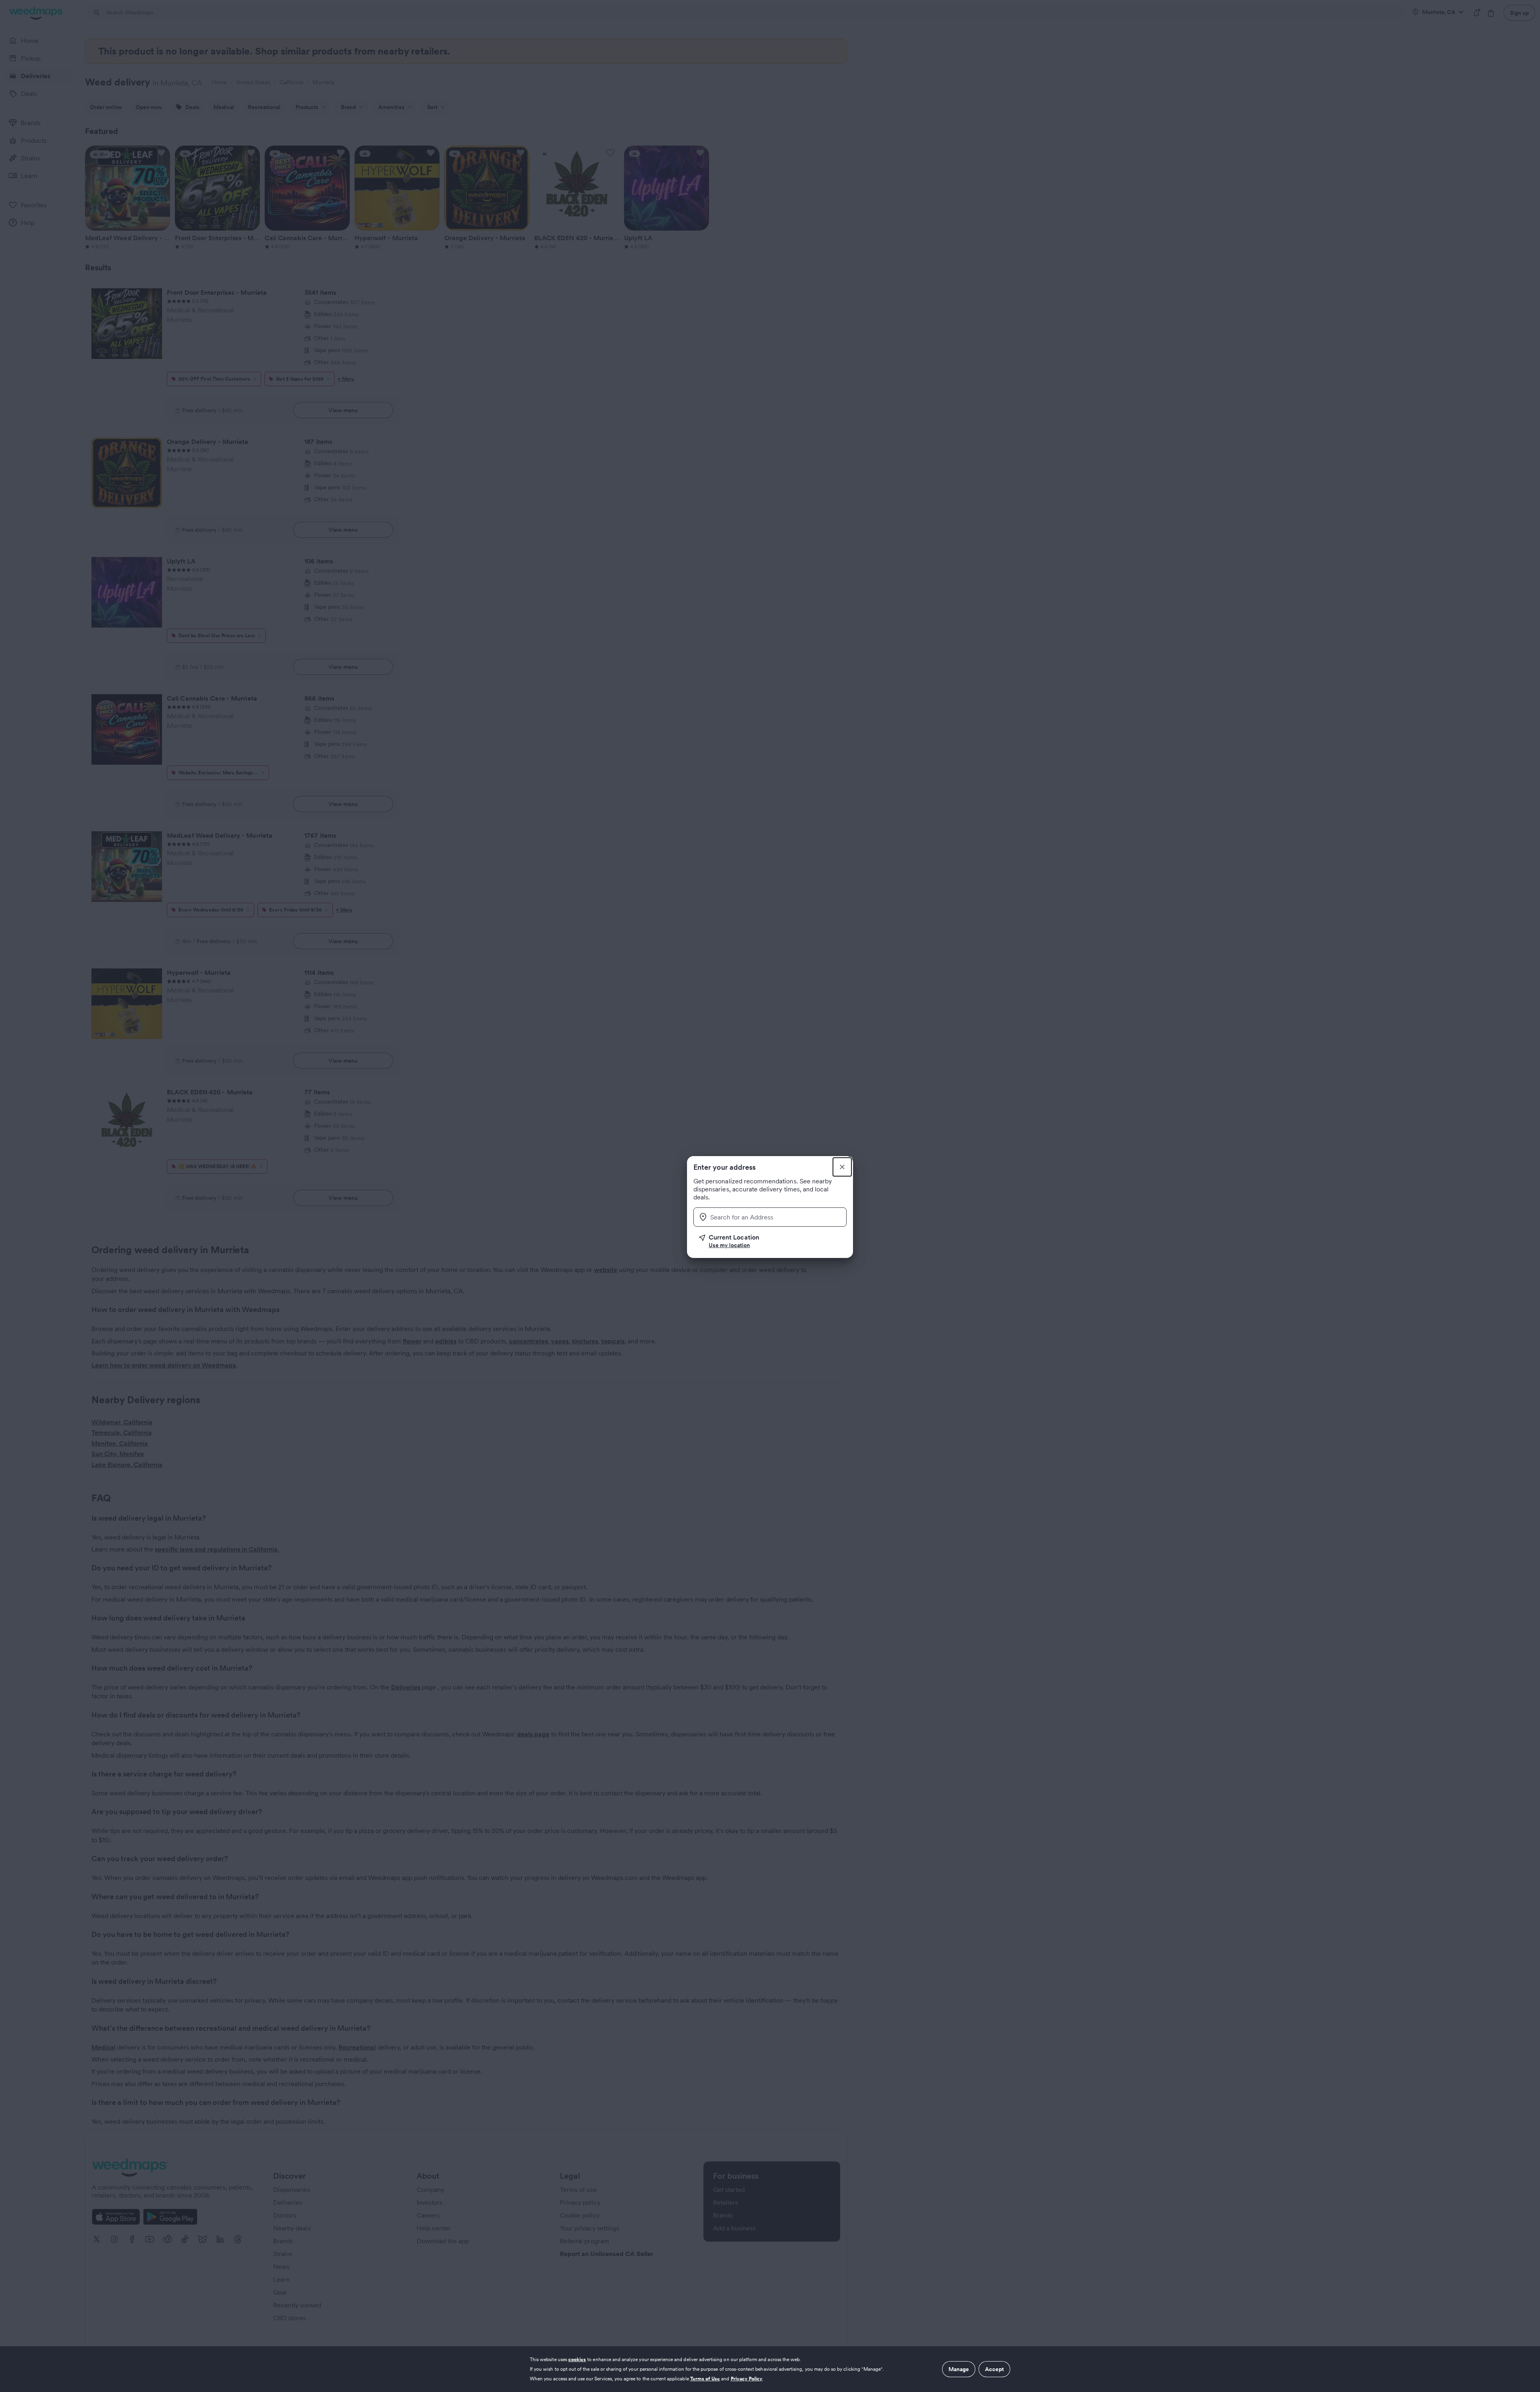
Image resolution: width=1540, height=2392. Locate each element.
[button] (773, 1241)
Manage (959, 2369)
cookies (577, 2359)
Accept (994, 2369)
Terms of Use (705, 2379)
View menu (343, 410)
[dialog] (770, 2369)
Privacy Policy (747, 2379)
